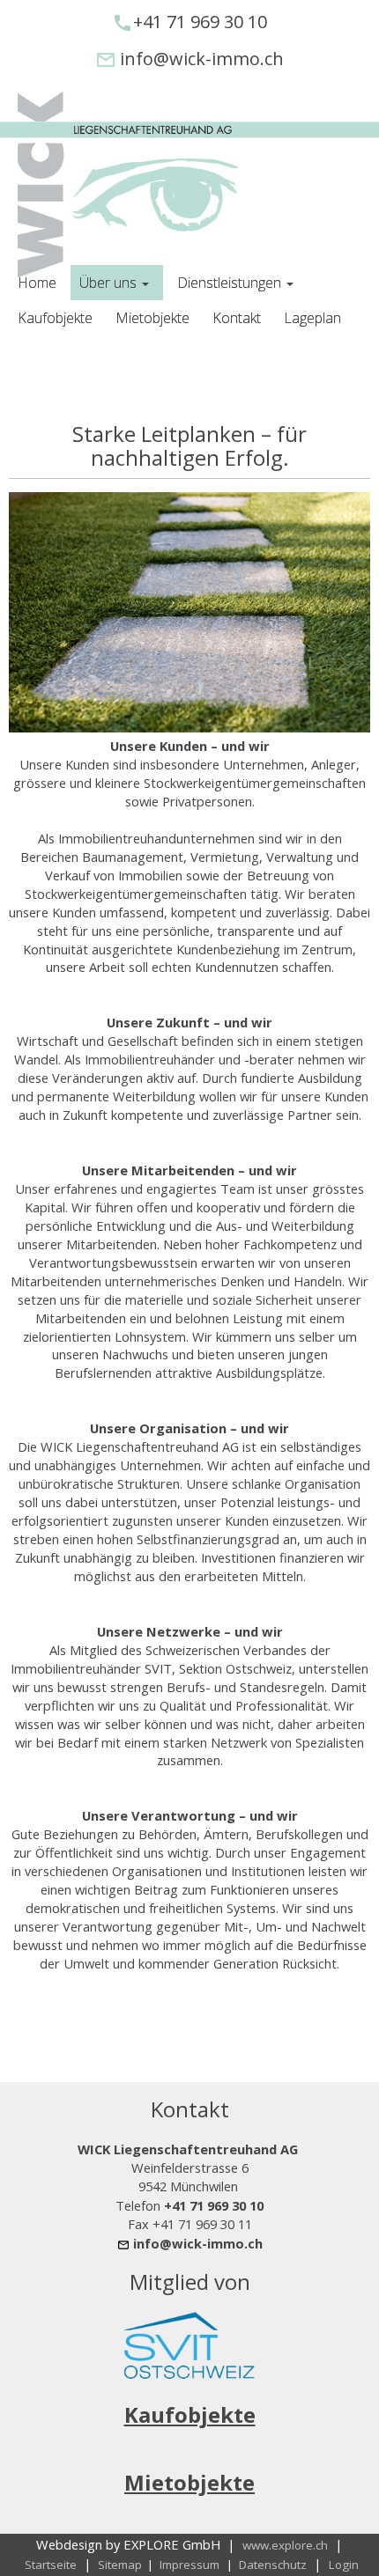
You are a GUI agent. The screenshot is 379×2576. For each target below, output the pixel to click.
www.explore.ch (285, 2545)
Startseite (51, 2565)
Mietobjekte (189, 2482)
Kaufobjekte (190, 2414)
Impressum (189, 2565)
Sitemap (121, 2565)
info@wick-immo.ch (202, 59)
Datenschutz (273, 2565)
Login (344, 2565)
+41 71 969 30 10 (200, 22)
